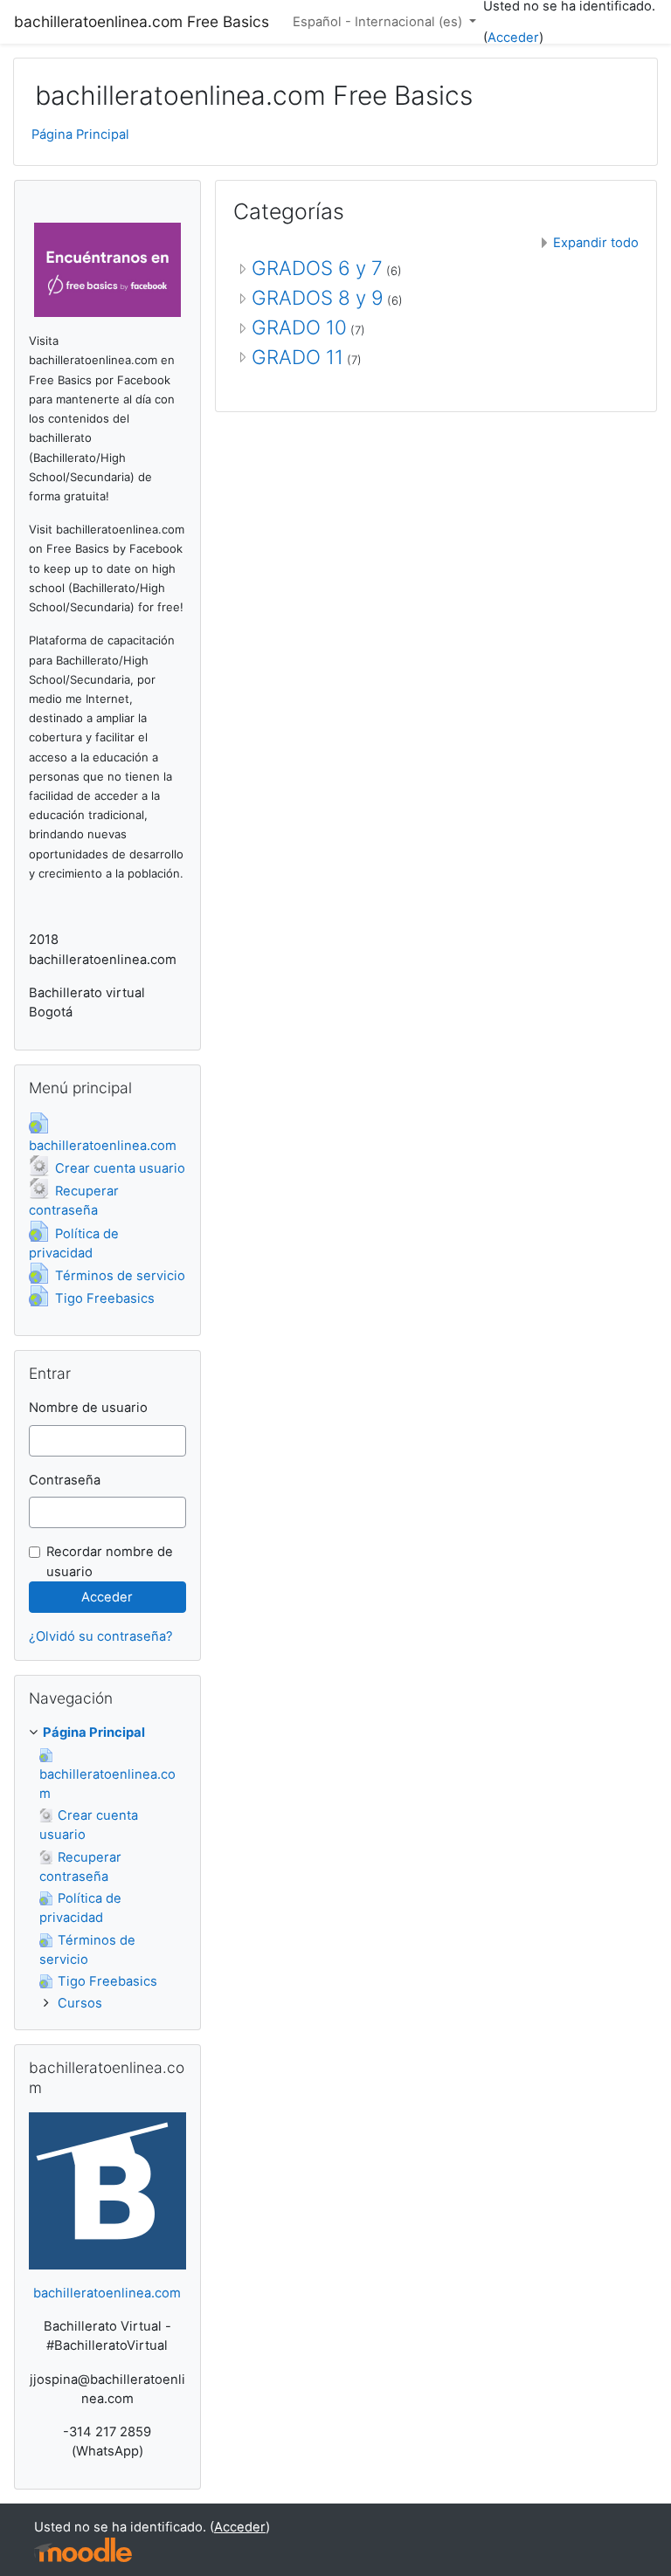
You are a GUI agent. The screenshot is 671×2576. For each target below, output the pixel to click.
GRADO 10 (299, 327)
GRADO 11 (297, 357)
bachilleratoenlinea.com (107, 2293)
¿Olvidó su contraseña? (101, 1636)
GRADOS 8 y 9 (318, 297)
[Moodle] (83, 2550)
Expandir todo (596, 243)
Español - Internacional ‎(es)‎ (379, 22)
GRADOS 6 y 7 (317, 268)
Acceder (513, 38)
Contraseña (65, 1480)
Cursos (80, 2003)
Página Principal (80, 134)
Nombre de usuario (88, 1408)
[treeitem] (107, 1732)
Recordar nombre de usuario (110, 1561)
